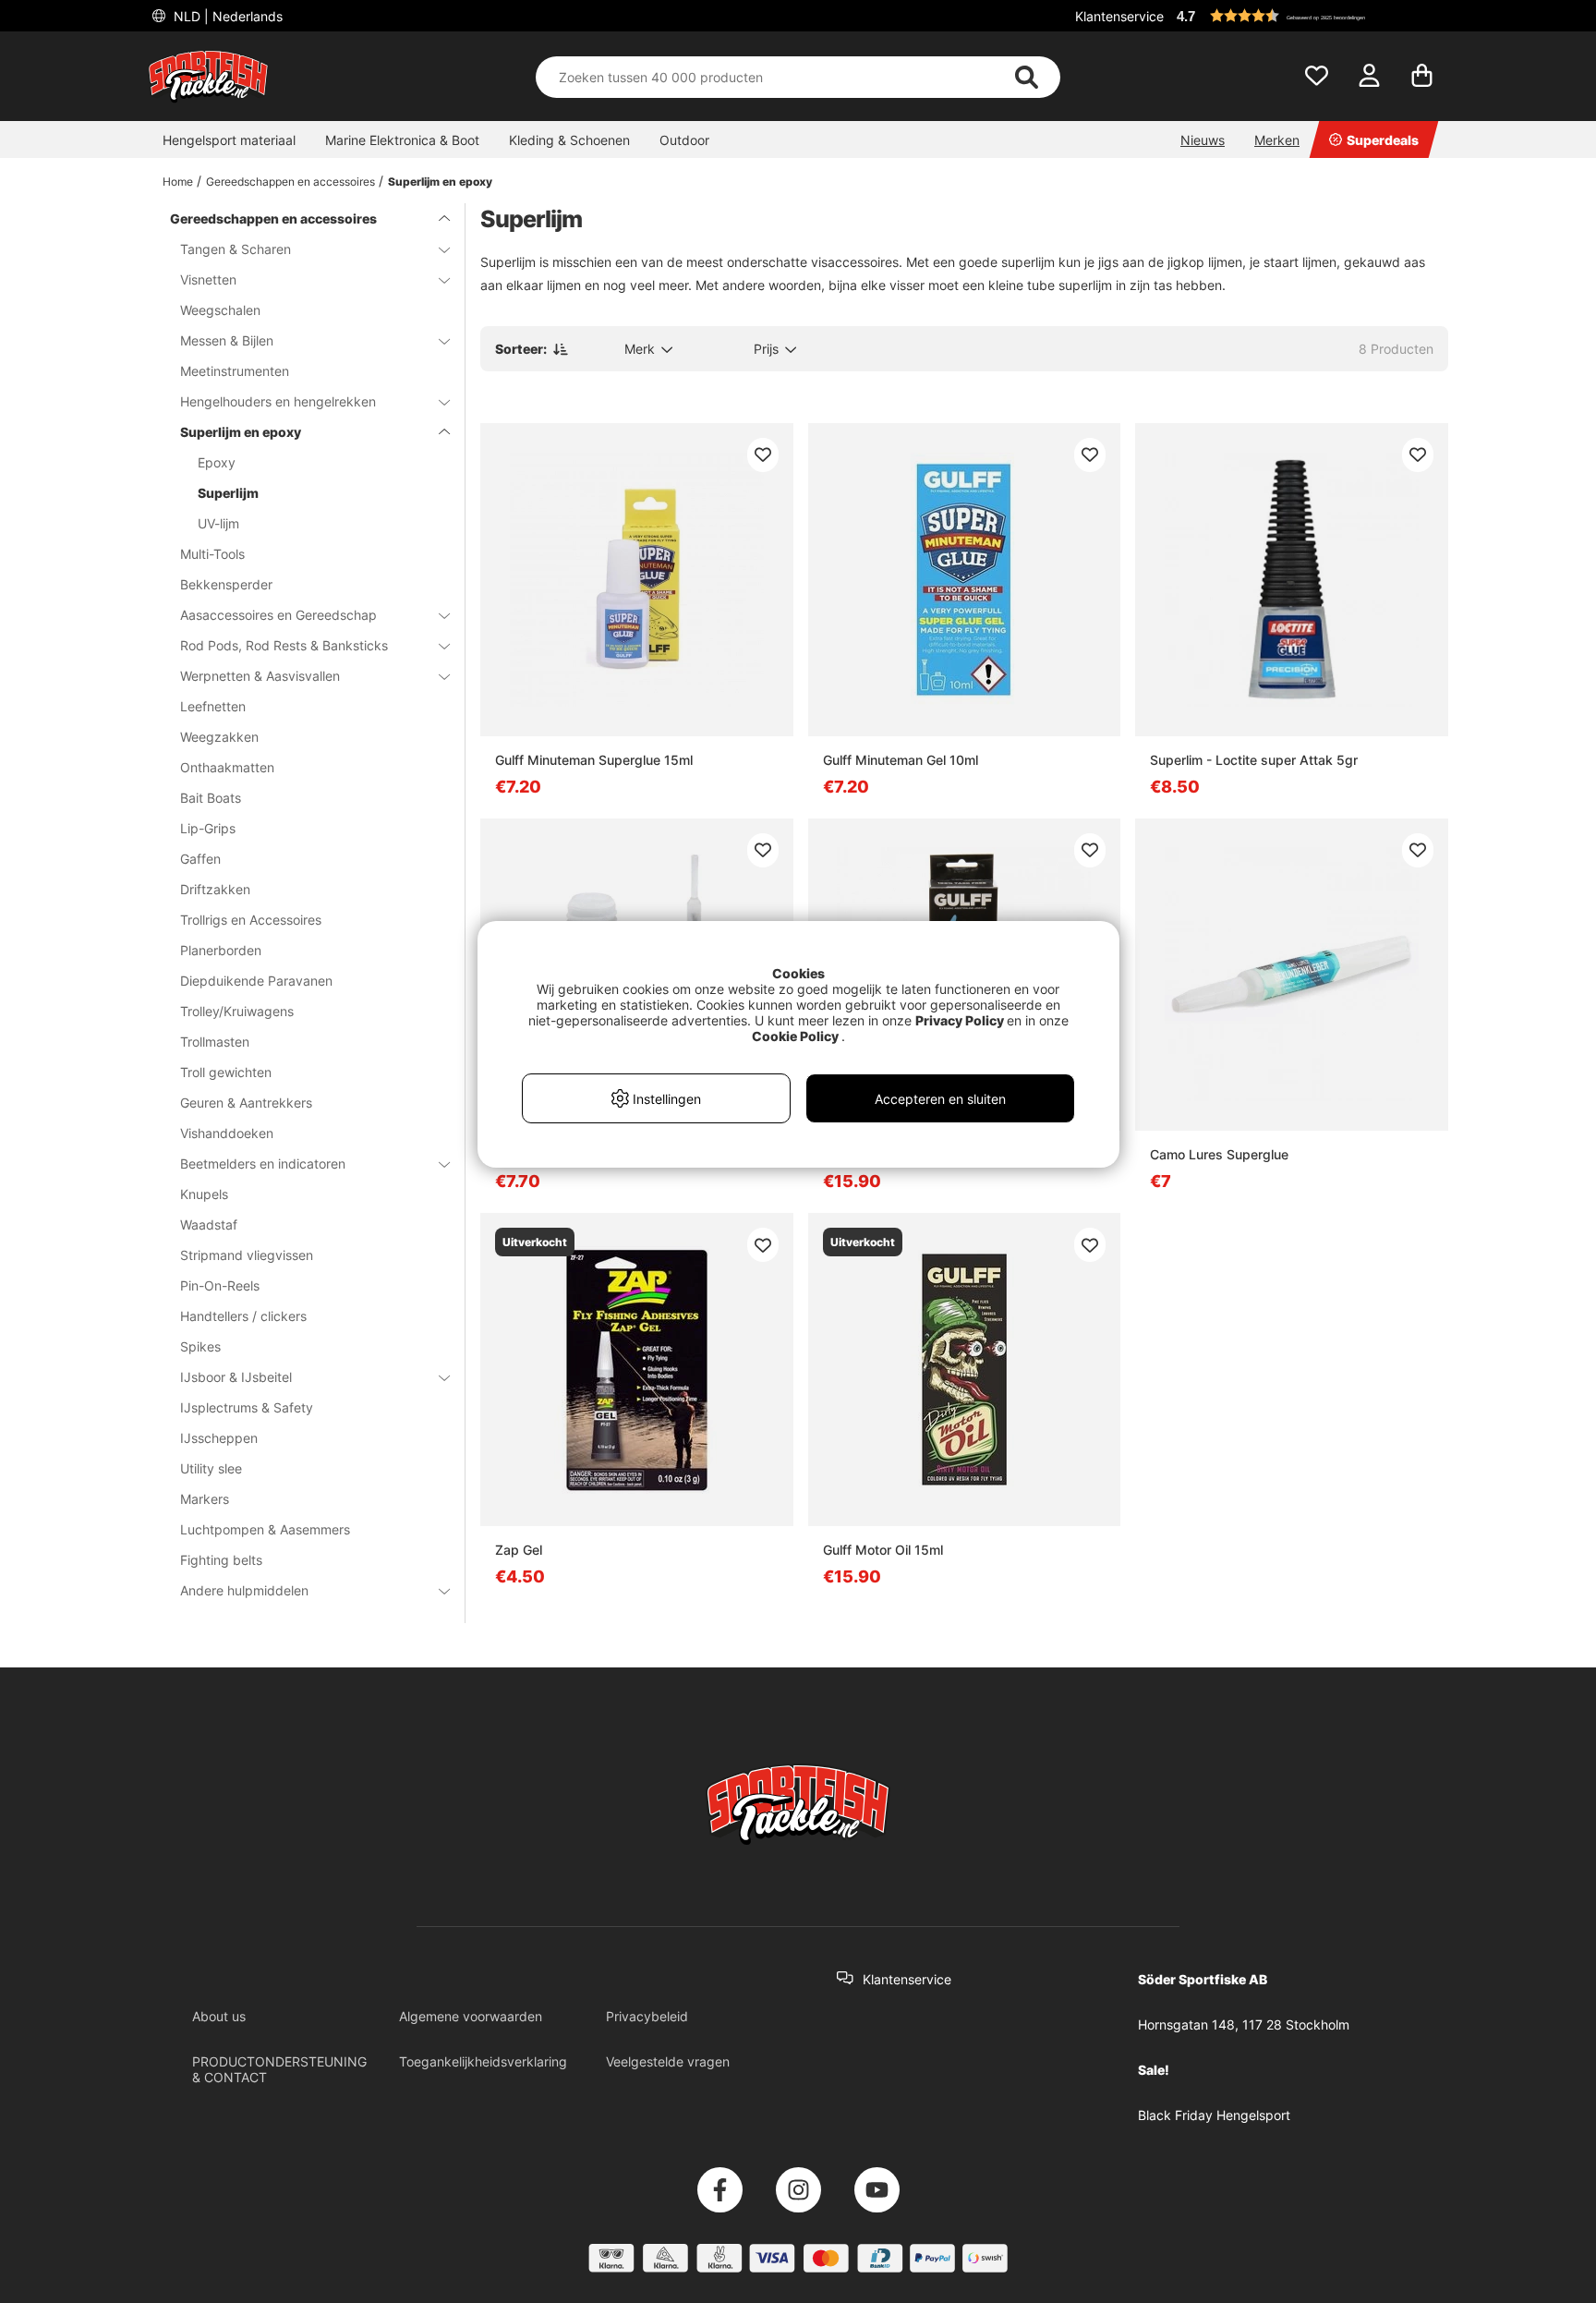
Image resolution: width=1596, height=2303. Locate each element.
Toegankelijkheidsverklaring (483, 2061)
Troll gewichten (226, 1072)
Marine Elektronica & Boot (402, 140)
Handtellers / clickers (243, 1316)
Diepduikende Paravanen (256, 981)
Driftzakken (215, 889)
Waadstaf (209, 1224)
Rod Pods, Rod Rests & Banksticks (284, 645)
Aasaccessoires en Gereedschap (278, 615)
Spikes (200, 1346)
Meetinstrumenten (235, 371)
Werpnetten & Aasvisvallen (260, 676)
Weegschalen (220, 310)
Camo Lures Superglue (1219, 1154)
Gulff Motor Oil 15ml (883, 1550)
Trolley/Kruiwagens (237, 1011)
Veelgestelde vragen (668, 2061)
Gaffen (200, 859)
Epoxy (217, 462)
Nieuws (1203, 140)
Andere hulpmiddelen (244, 1590)
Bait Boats (211, 798)
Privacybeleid (647, 2016)
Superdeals (1383, 140)
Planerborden (221, 950)
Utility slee (211, 1468)
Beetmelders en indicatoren (263, 1164)
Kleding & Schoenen (569, 140)
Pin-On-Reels (220, 1285)
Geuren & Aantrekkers (246, 1103)
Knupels (204, 1194)
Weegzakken (219, 737)
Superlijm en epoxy (440, 182)
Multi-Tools (212, 554)
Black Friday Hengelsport (1214, 2115)
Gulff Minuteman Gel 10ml (901, 760)
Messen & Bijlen (227, 340)
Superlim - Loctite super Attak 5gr (1254, 760)
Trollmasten (215, 1042)
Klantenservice (1119, 16)
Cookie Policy (795, 1036)
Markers (205, 1499)
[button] (1310, 16)
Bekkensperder (226, 584)
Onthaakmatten (227, 767)
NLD (226, 16)
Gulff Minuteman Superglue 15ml (594, 760)
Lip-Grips (208, 828)
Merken (1277, 140)
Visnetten (208, 279)
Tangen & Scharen (236, 249)
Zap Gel (519, 1550)
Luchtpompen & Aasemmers (265, 1529)
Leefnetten (213, 706)
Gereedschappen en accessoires (290, 182)
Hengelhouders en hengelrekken (278, 401)
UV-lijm (218, 523)
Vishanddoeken (227, 1133)
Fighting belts (221, 1560)
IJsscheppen (219, 1438)
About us (219, 2016)
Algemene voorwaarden (471, 2016)
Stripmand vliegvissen (247, 1255)
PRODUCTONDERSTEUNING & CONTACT (279, 2069)
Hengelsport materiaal (229, 140)
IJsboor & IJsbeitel (236, 1377)
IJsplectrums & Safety (247, 1407)
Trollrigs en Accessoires (251, 920)
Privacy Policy (960, 1020)
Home (178, 182)
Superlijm (228, 493)
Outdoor (684, 140)
